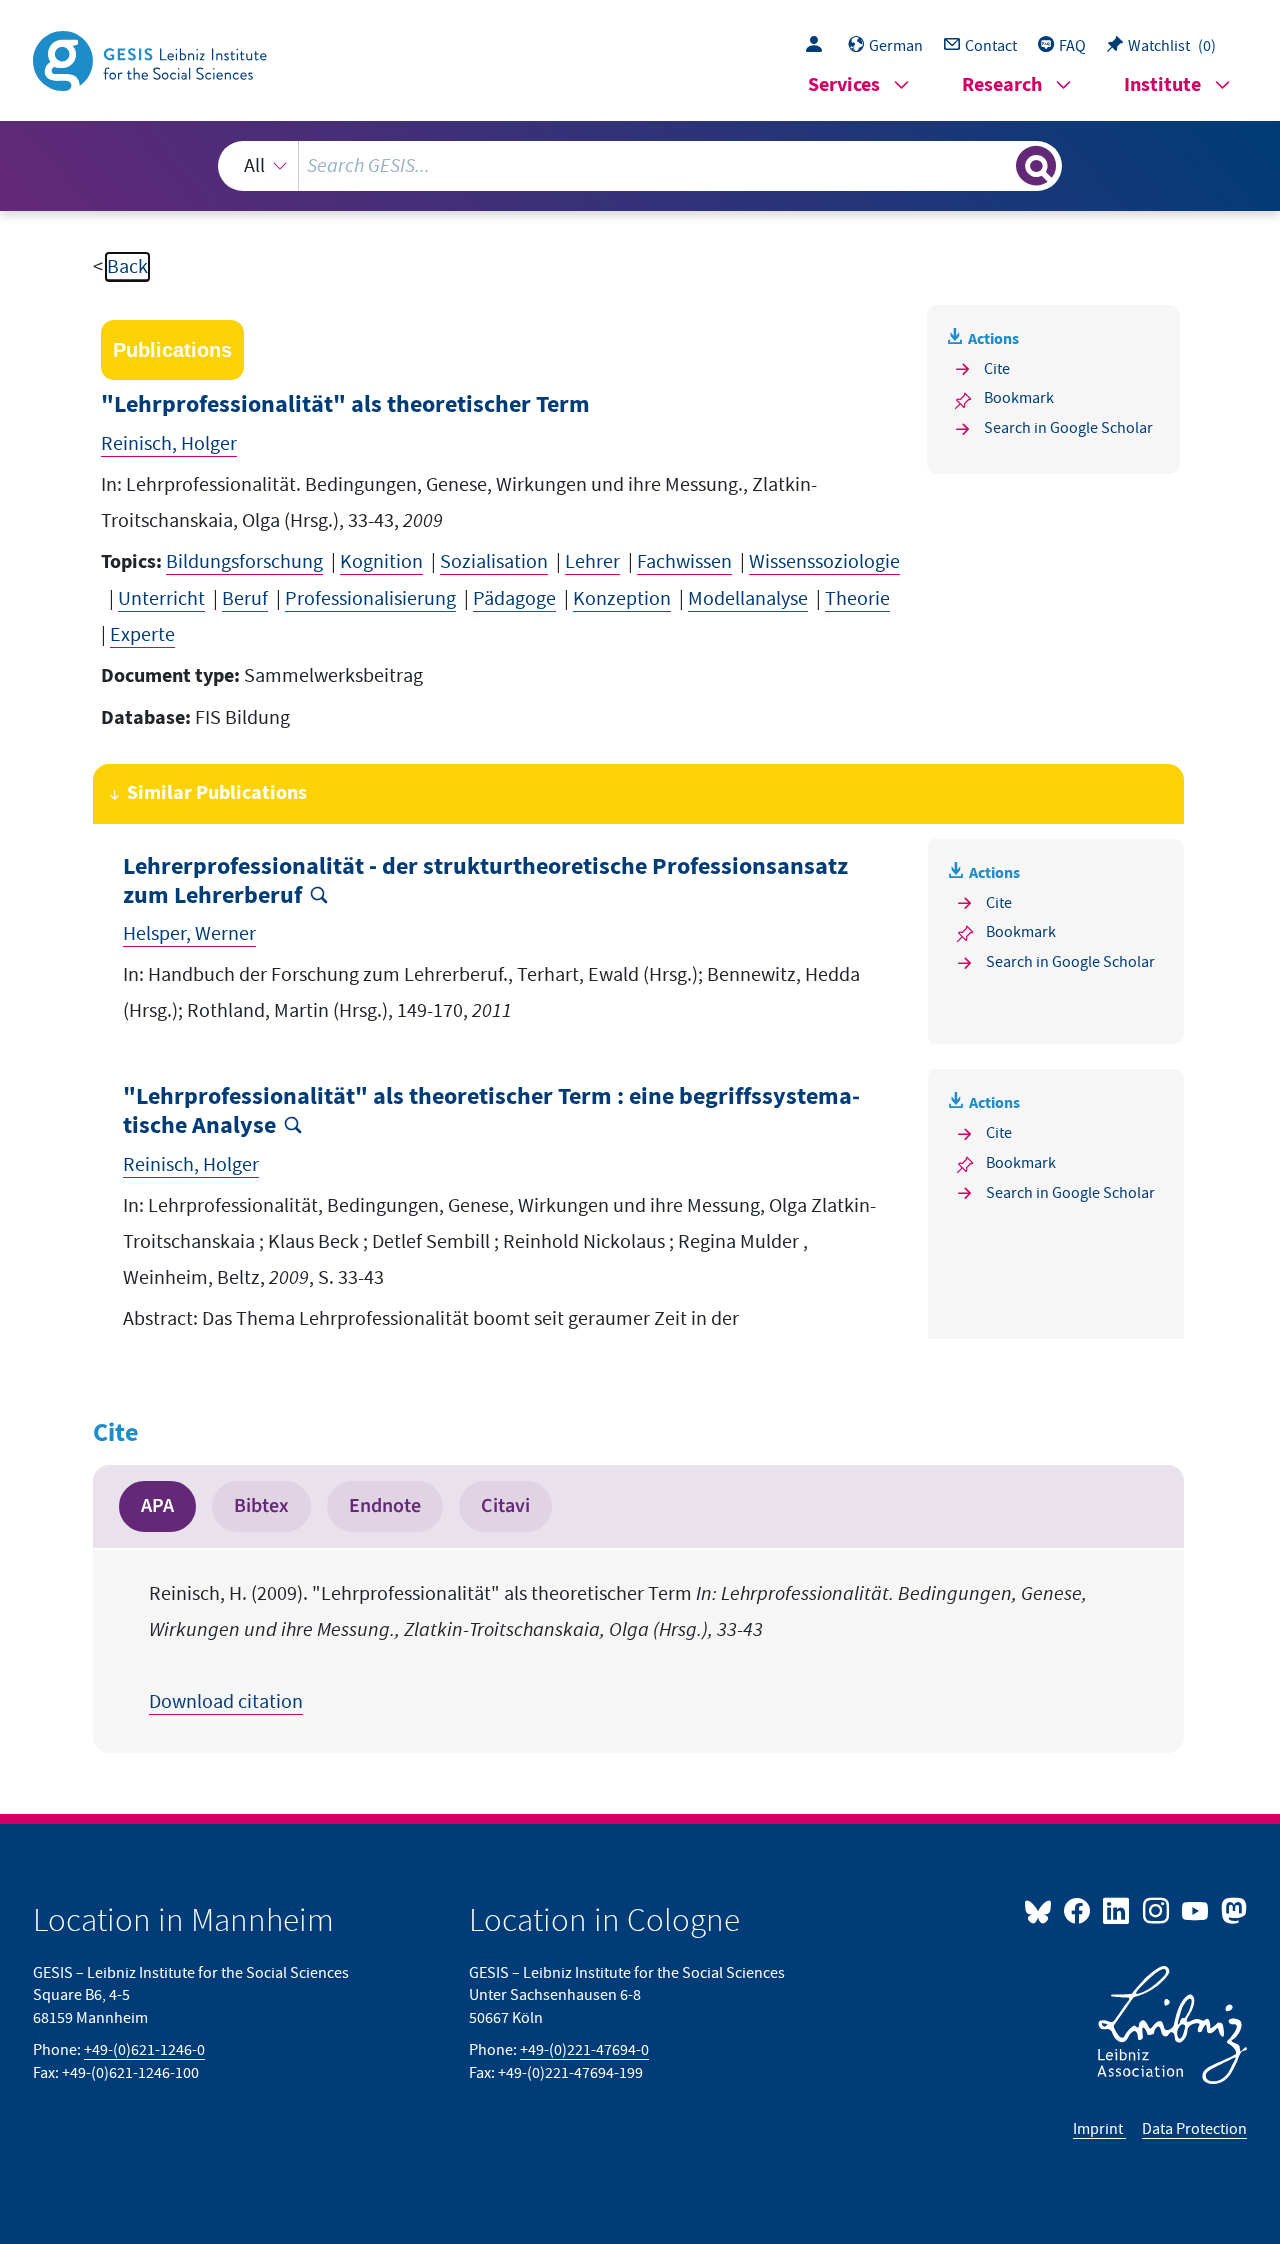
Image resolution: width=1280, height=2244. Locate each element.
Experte (142, 635)
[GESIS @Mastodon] (1231, 1910)
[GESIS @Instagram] (1156, 1910)
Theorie (857, 599)
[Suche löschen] (999, 165)
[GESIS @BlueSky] (1042, 1910)
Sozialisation (494, 562)
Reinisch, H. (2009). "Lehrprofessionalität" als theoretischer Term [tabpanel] (618, 1648)
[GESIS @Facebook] (1078, 1910)
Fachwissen (684, 562)
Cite (997, 369)
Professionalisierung (370, 599)
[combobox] (639, 166)
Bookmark (1019, 398)
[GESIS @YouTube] (1196, 1910)
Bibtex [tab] (261, 1506)
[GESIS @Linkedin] (1117, 1910)
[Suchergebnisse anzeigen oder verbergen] (1036, 166)
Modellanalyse (748, 599)
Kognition (381, 562)
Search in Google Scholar (1068, 428)
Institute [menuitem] (1162, 85)
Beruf (245, 599)
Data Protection (1194, 2129)
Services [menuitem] (844, 85)
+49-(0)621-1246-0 (144, 2050)
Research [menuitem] (1002, 85)
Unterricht (161, 599)
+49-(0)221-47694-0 (584, 2050)
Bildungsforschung (244, 562)
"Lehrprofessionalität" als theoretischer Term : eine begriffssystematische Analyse (491, 1112)
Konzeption (622, 599)
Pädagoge (514, 599)
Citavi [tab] (505, 1506)
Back (127, 267)
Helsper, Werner (189, 934)
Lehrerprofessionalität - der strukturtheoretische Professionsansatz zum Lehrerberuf (485, 882)
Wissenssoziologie (824, 562)
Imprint (1099, 2129)
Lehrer (592, 562)
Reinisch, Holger (169, 444)
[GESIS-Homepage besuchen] (152, 59)
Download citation (226, 1702)
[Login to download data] (819, 46)
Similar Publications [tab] (217, 793)
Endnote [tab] (385, 1506)
